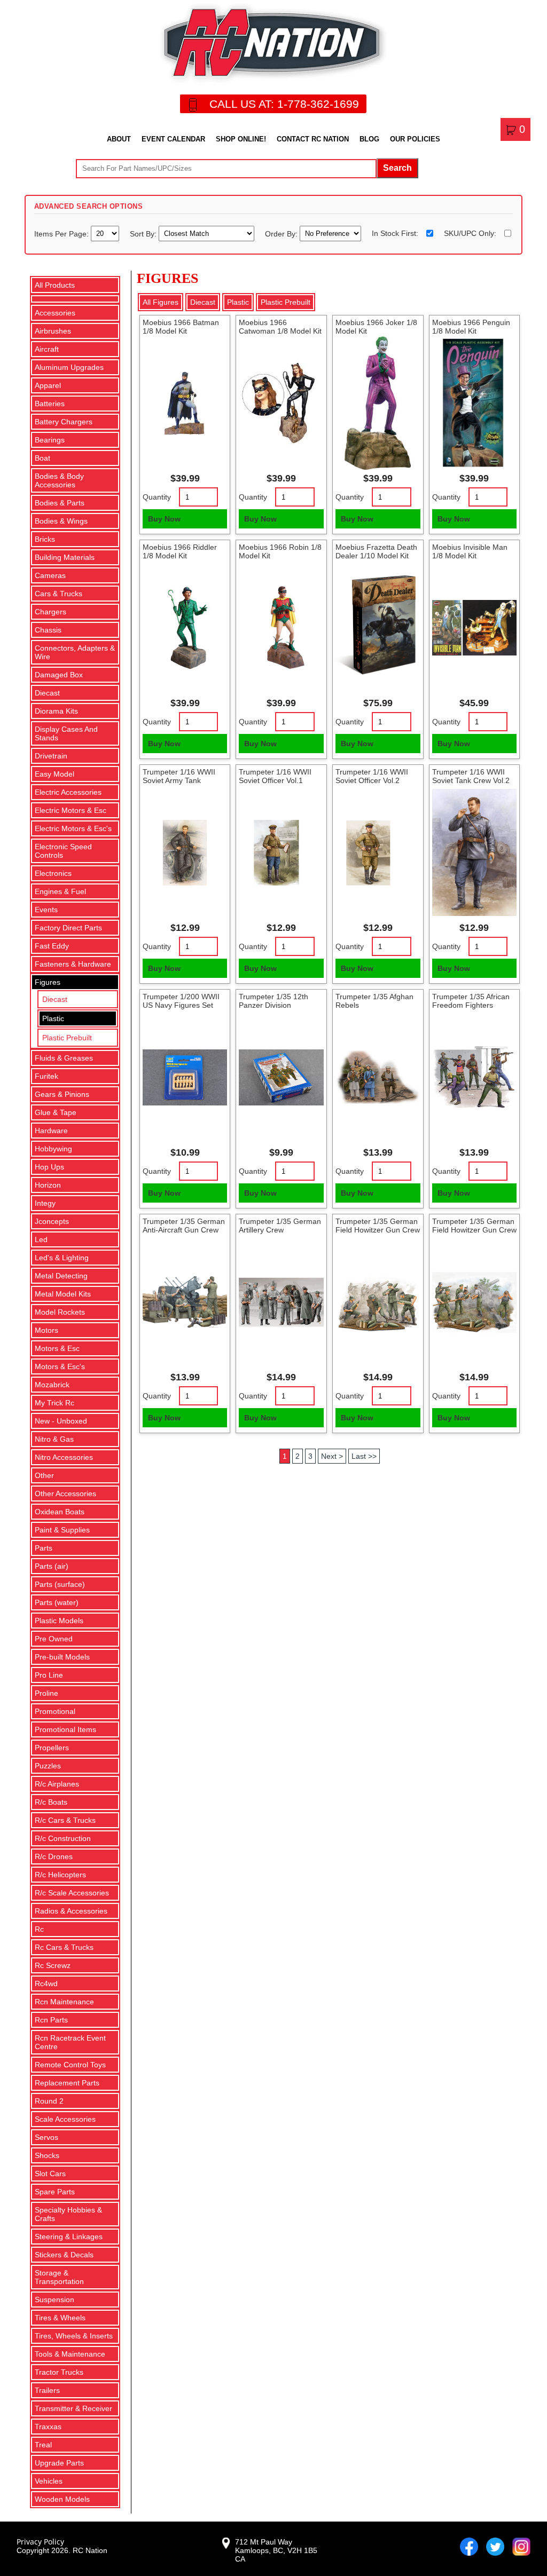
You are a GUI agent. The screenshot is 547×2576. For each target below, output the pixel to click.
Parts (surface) (60, 1584)
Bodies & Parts (60, 503)
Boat (42, 458)
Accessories (55, 313)
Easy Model (54, 774)
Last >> (364, 1456)
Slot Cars (50, 2174)
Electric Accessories (68, 792)
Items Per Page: (62, 233)
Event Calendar (173, 139)
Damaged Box (59, 675)
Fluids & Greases (64, 1058)
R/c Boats (51, 1802)
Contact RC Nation (313, 139)
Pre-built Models (62, 1657)
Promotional (55, 1711)
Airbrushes (53, 331)
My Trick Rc (54, 1403)
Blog (369, 139)
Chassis (48, 630)
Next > (332, 1456)
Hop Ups (49, 1167)
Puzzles (48, 1766)
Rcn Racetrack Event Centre (70, 2042)
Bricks (45, 539)
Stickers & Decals (64, 2255)
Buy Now (164, 519)
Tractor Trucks (59, 2372)
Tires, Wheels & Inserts (74, 2336)
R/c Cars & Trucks (65, 1820)
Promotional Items (65, 1729)
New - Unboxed (61, 1421)
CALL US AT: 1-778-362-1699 (284, 104)
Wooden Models (62, 2499)
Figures (48, 982)
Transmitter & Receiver (73, 2408)
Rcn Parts (51, 2020)
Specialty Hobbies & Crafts (68, 2214)
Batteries (50, 404)
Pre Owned (54, 1639)
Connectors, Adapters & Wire (75, 652)
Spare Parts (55, 2192)
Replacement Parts (67, 2083)
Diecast (47, 693)
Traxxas (48, 2427)
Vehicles (49, 2481)
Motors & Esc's (60, 1366)
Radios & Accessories (71, 1911)
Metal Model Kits (63, 1294)
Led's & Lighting (62, 1258)
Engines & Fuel (60, 891)
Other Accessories (65, 1494)
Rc (39, 1929)
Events (46, 910)
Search (397, 168)
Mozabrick (52, 1385)
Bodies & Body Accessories (59, 480)
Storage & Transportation (59, 2277)
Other (44, 1475)
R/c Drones (54, 1856)
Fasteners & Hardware (73, 964)
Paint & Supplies (62, 1530)
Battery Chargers (64, 422)
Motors (46, 1330)
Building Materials (65, 557)
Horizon (48, 1185)
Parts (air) (52, 1566)
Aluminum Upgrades (69, 367)
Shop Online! (241, 139)
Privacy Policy (40, 2542)
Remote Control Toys (70, 2065)
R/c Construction (63, 1838)
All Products (55, 285)
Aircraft (47, 349)
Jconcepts (52, 1221)
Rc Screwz (53, 1965)
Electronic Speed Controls (63, 851)
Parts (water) (57, 1602)
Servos (46, 2137)
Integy (45, 1203)
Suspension (54, 2300)
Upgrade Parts (59, 2463)
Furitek (46, 1076)
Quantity (157, 497)
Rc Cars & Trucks (64, 1947)
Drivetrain (51, 756)
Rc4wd (46, 1984)
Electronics (53, 873)
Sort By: (144, 233)
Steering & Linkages (69, 2237)
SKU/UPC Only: (470, 233)
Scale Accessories (65, 2119)
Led (41, 1239)
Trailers (47, 2390)
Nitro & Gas (54, 1439)
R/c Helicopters (60, 1875)
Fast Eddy (52, 946)
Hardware (51, 1131)
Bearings (50, 440)
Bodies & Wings (61, 521)
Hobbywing (53, 1149)
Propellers (52, 1748)
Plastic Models (59, 1621)
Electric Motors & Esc (71, 810)
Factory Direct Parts (68, 928)
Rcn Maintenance (64, 2002)
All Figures (161, 302)
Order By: (282, 233)
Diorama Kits (56, 711)
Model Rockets (60, 1312)
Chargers (50, 612)
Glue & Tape (56, 1112)
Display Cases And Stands (66, 733)
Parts (44, 1548)
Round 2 (49, 2101)
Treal (43, 2445)
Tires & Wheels (60, 2318)
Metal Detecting (61, 1276)
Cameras (50, 575)
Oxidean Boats (60, 1512)
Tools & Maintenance (70, 2354)
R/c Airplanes (57, 1784)
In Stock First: (395, 233)
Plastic (53, 1018)
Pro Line (49, 1675)
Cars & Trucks (58, 594)
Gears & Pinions (62, 1094)
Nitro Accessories (64, 1457)
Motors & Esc (57, 1348)
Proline (46, 1693)
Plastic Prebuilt (67, 1038)
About (119, 139)
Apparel (48, 385)
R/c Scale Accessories (72, 1893)
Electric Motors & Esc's (73, 828)
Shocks (47, 2155)
